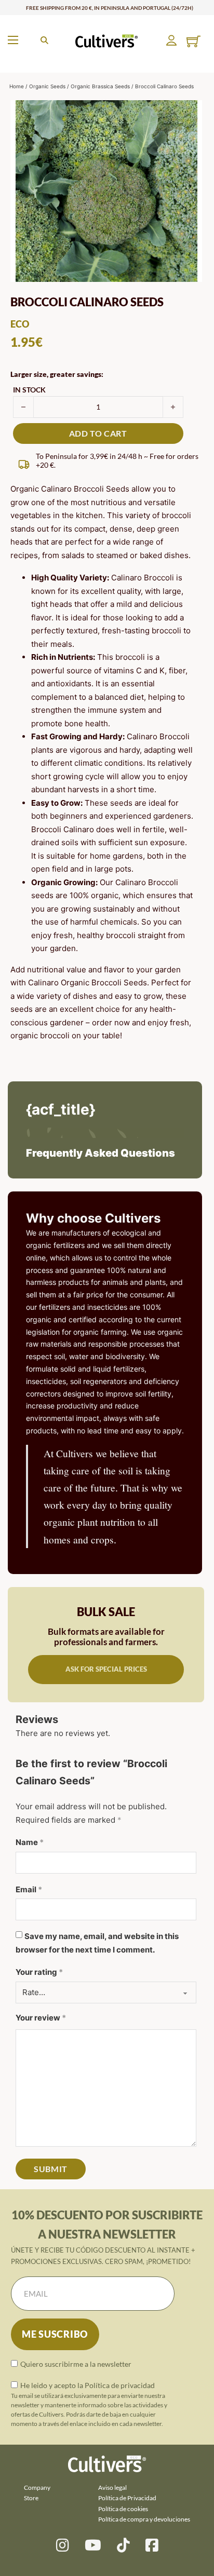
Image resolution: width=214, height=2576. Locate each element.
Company (37, 2487)
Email (29, 1889)
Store (31, 2498)
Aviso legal (112, 2487)
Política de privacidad (120, 2385)
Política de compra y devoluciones (144, 2519)
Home (17, 86)
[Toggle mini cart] (193, 41)
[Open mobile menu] (13, 40)
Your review (41, 2018)
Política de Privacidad (127, 2498)
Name (30, 1842)
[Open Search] (44, 40)
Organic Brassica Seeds (100, 86)
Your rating (39, 1972)
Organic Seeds (47, 86)
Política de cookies (123, 2509)
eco (20, 324)
